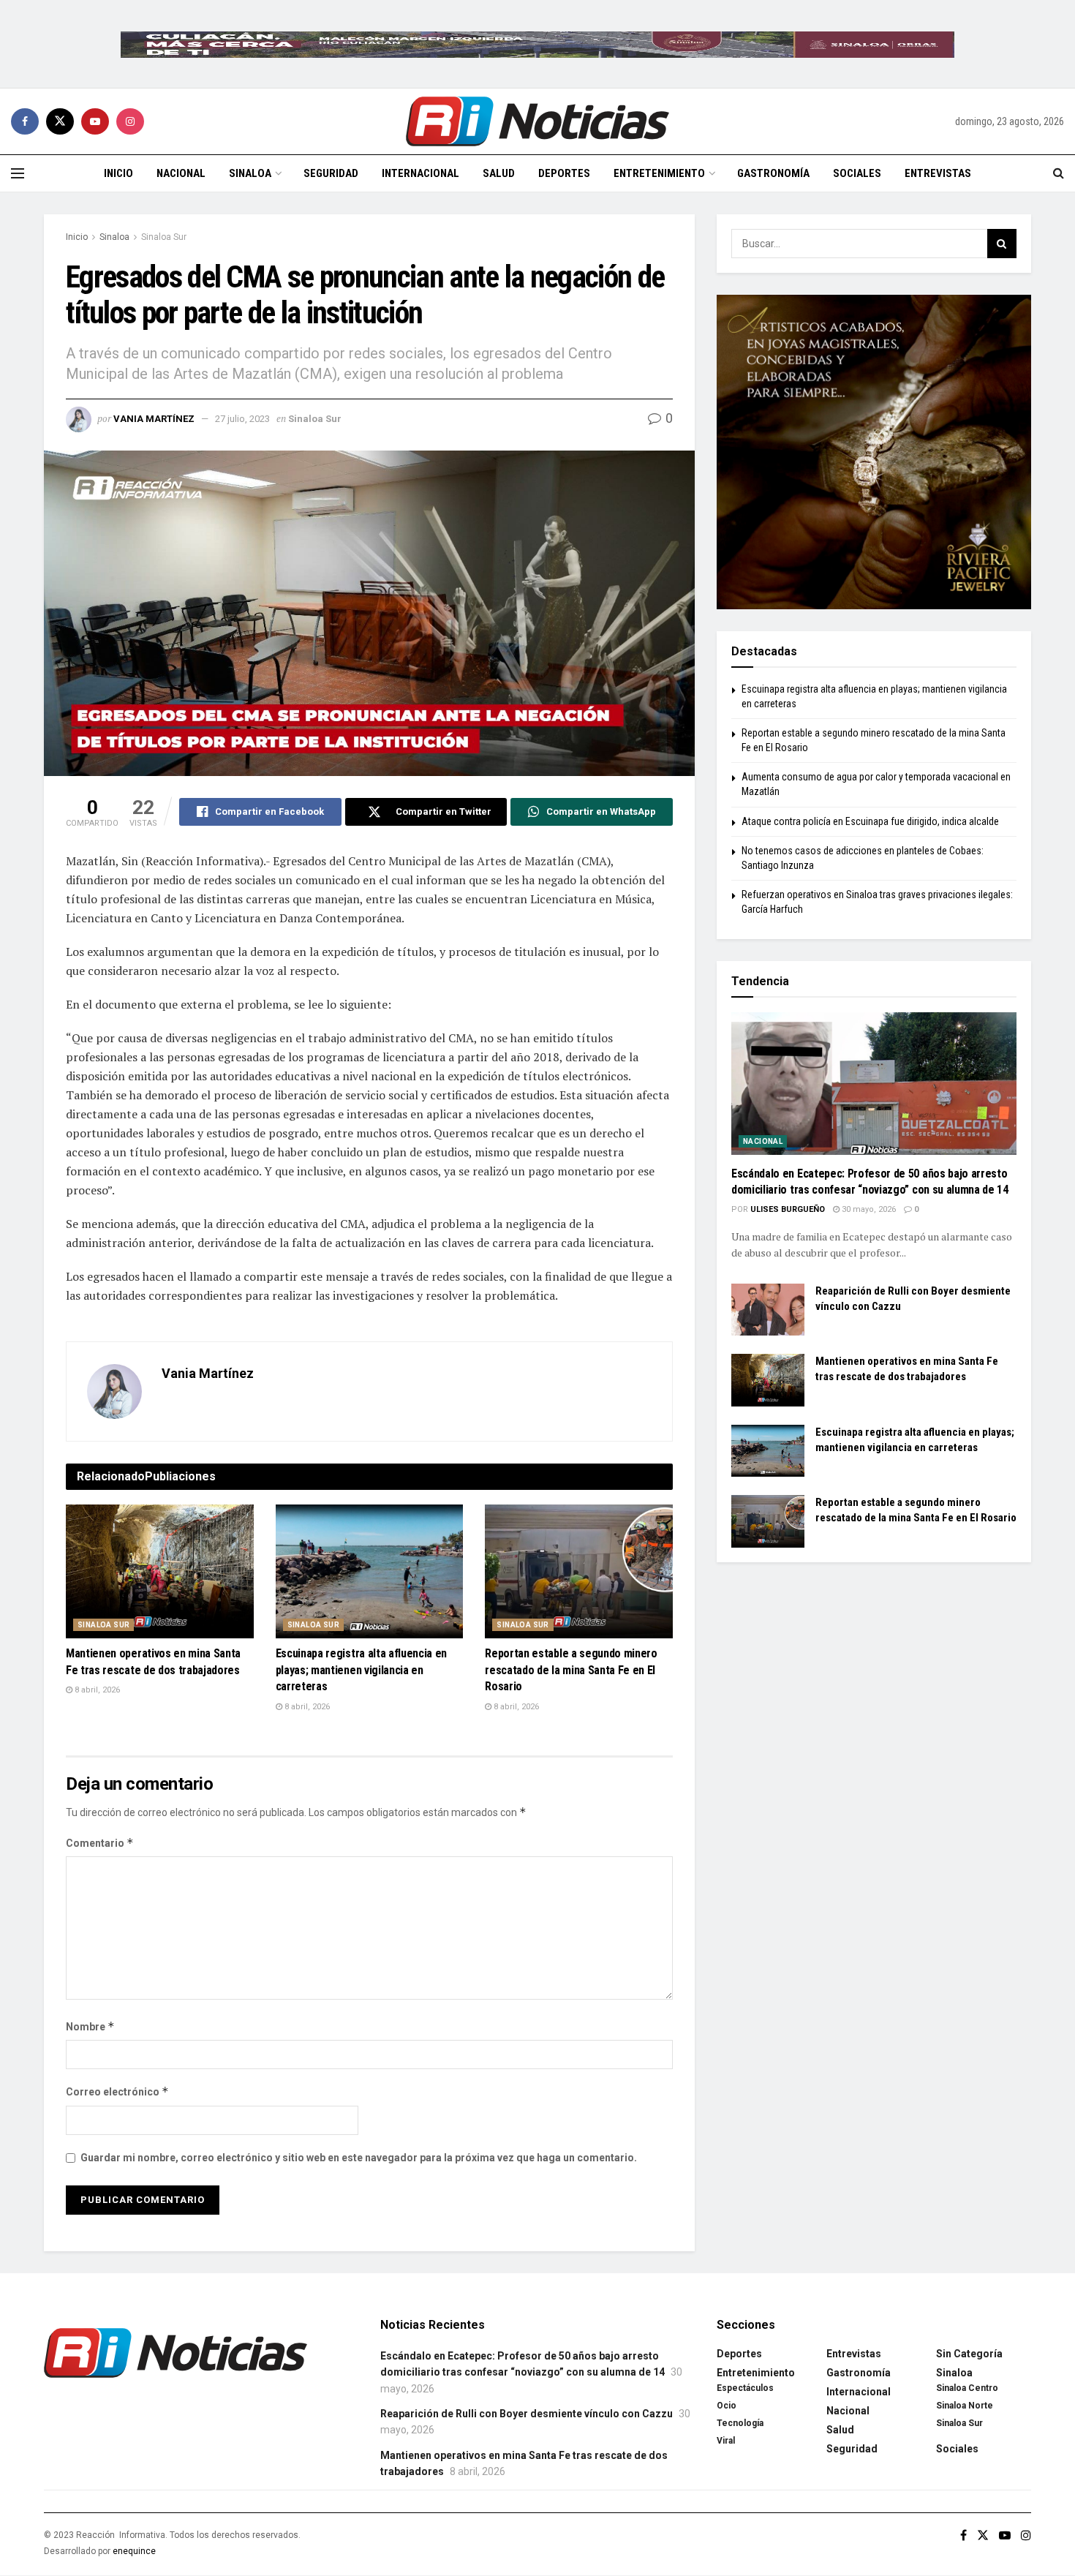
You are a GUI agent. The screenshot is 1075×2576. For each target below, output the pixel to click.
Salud (499, 173)
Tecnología (740, 2423)
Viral (726, 2441)
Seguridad (331, 173)
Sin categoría (969, 2354)
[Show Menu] (18, 173)
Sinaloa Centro (967, 2388)
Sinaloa (250, 173)
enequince (134, 2551)
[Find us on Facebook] (25, 121)
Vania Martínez (154, 419)
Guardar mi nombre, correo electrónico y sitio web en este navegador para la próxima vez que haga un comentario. (359, 2158)
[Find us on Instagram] (130, 121)
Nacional (181, 173)
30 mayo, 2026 (868, 1209)
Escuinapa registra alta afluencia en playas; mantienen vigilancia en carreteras (361, 1670)
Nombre (90, 2026)
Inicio (118, 173)
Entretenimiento (659, 173)
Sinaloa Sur (164, 237)
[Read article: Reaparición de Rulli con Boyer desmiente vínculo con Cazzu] (768, 1310)
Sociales (857, 173)
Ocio (727, 2406)
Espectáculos (745, 2388)
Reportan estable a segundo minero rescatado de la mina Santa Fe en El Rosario (571, 1670)
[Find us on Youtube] (95, 121)
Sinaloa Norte (965, 2406)
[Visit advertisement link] (537, 44)
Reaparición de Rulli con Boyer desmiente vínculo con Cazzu (527, 2414)
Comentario (100, 1843)
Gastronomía (773, 173)
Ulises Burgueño (788, 1209)
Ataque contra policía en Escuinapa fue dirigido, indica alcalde (870, 821)
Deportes (564, 173)
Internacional (420, 173)
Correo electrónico (117, 2091)
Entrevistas (938, 173)
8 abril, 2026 (96, 1690)
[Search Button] (1059, 173)
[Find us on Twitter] (60, 121)
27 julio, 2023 (242, 419)
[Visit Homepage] (537, 121)
